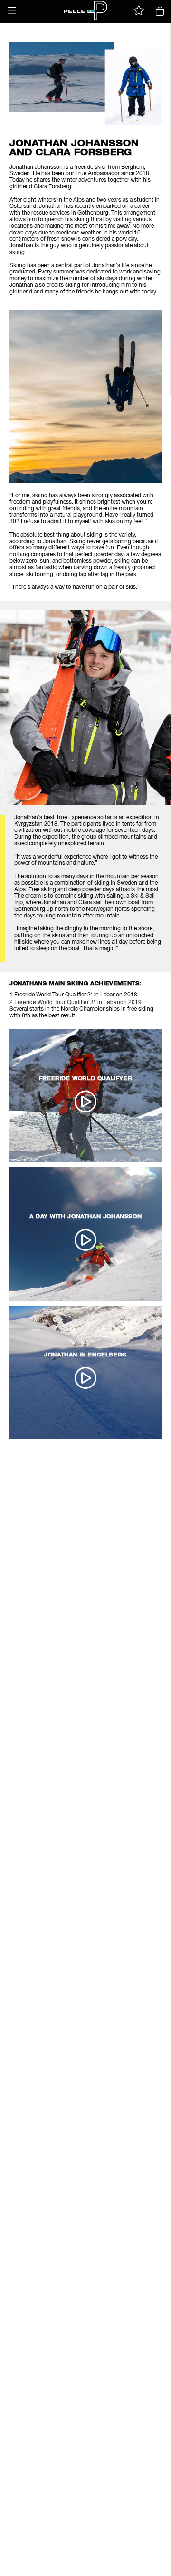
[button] (12, 10)
